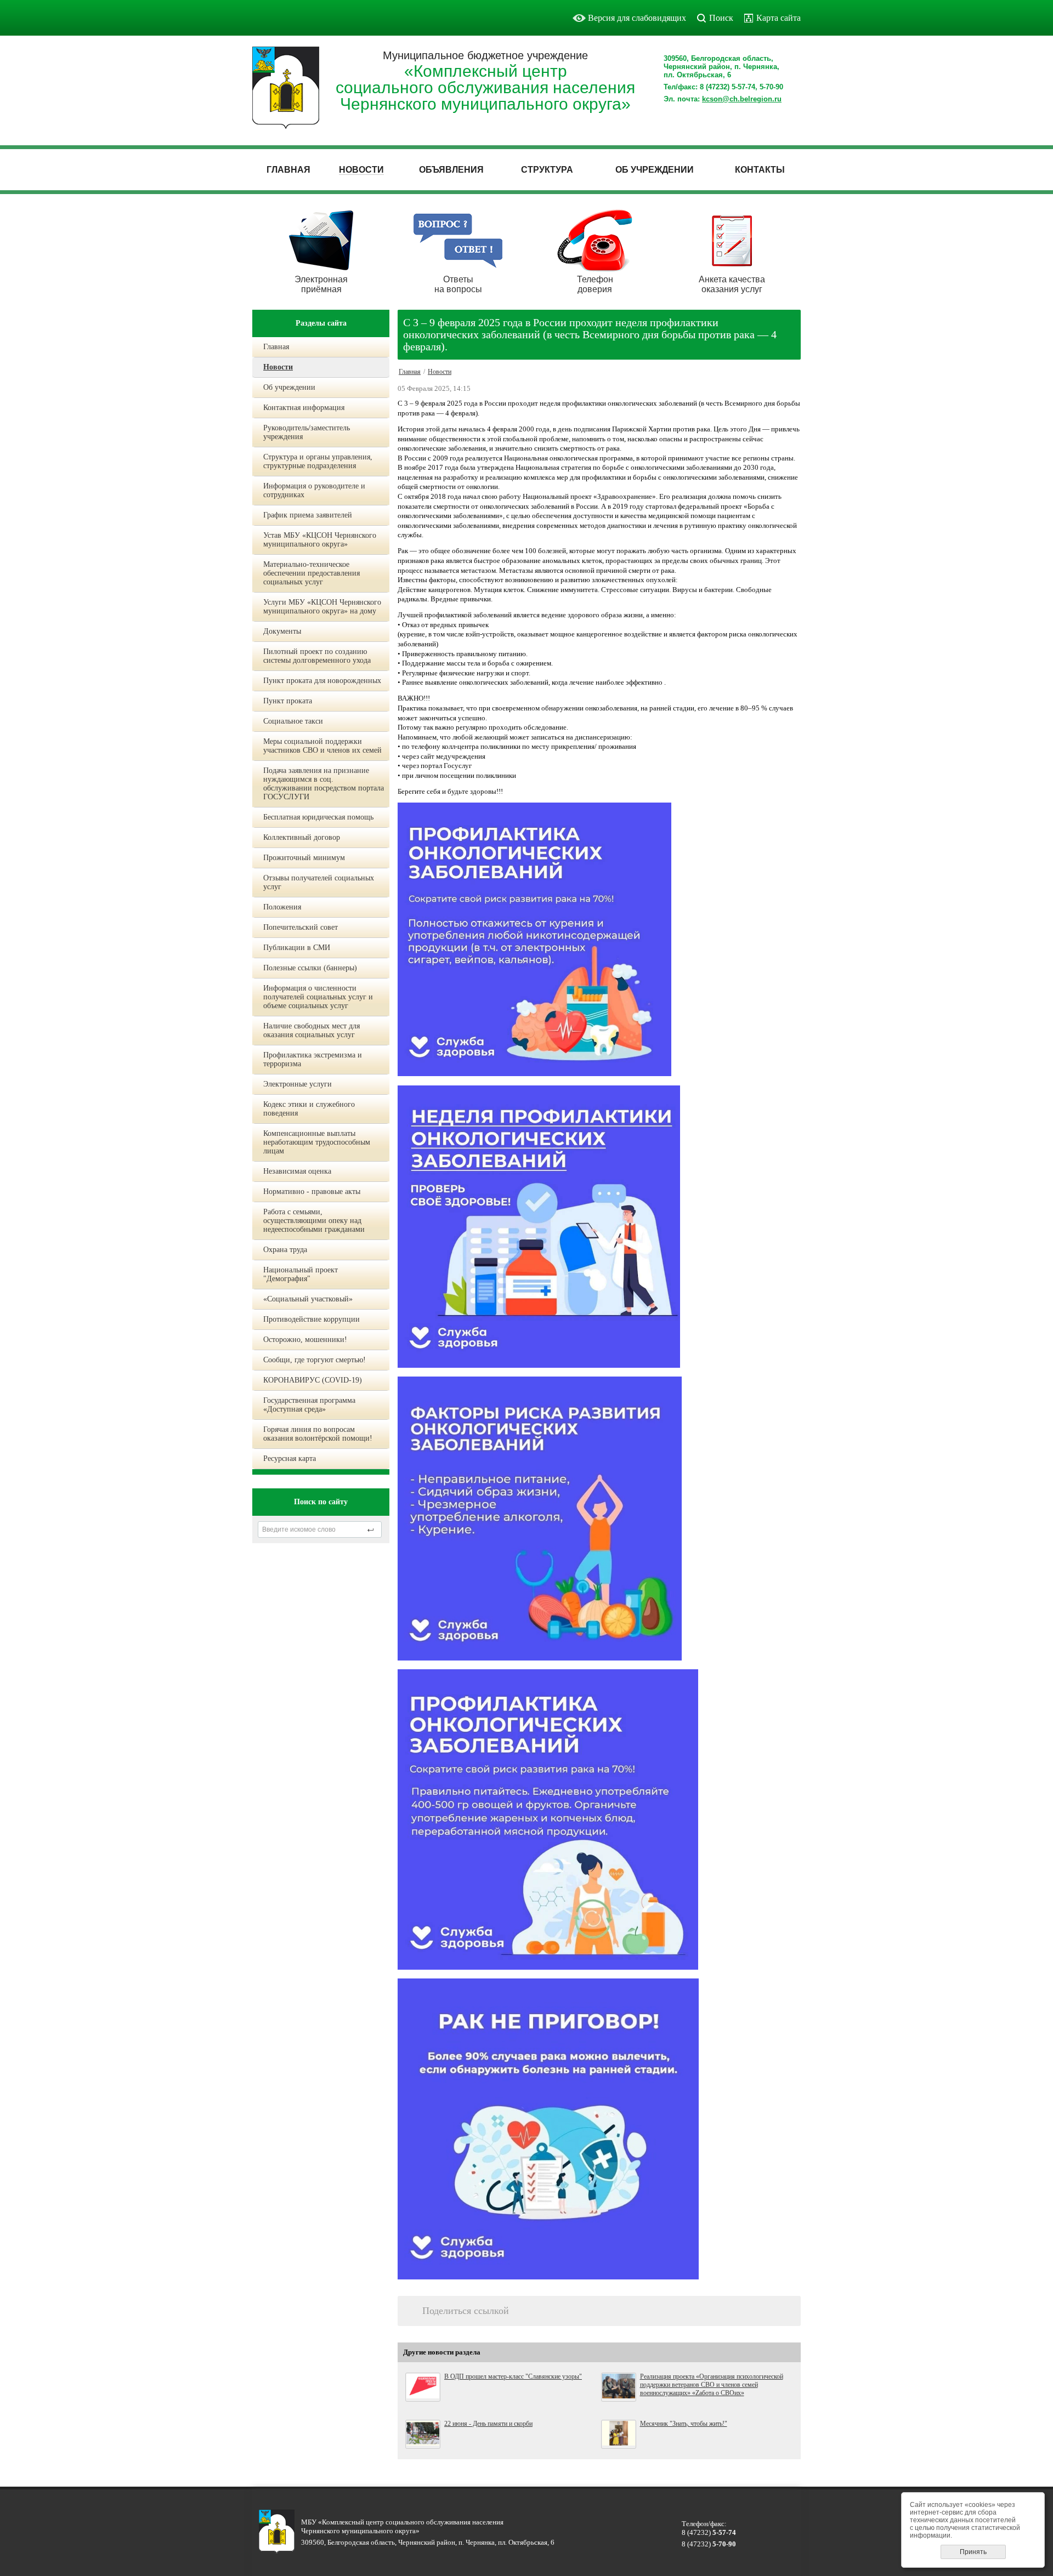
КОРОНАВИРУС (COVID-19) (313, 1380)
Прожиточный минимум (304, 858)
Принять (973, 2552)
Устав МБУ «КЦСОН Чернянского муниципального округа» (320, 540)
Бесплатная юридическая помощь (318, 817)
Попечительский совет (301, 927)
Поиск (721, 18)
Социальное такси (293, 721)
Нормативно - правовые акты (312, 1192)
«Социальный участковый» (308, 1299)
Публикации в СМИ (297, 948)
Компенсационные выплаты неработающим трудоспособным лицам (317, 1142)
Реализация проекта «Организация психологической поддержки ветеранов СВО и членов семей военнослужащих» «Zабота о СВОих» (712, 2385)
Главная (276, 347)
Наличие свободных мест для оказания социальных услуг (312, 1030)
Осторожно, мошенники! (305, 1340)
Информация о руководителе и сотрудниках (314, 490)
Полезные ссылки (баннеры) (310, 968)
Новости (278, 367)
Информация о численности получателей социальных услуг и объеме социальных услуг (318, 997)
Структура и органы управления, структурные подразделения (318, 461)
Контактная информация (304, 408)
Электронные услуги (298, 1084)
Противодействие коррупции (312, 1319)
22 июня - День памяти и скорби (488, 2424)
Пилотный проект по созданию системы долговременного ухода (317, 656)
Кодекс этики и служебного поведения (309, 1109)
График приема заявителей (308, 515)
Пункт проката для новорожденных (322, 681)
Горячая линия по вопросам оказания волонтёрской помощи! (318, 1434)
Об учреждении (289, 387)
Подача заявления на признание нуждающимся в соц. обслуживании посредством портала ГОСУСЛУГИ (324, 784)
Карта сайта (779, 18)
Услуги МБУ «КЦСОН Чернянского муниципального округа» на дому (322, 607)
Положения (282, 907)
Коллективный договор (302, 837)
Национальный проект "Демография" (301, 1274)
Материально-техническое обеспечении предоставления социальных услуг (312, 573)
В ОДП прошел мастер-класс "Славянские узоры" (513, 2376)
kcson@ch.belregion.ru (742, 99)
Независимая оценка (297, 1171)
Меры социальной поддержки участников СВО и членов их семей (322, 746)
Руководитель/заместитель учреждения (307, 432)
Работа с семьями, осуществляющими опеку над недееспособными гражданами (314, 1221)
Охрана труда (285, 1250)
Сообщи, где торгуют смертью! (315, 1360)
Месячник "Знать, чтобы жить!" (684, 2424)
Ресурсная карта (290, 1458)
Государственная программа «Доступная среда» (309, 1405)
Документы (282, 631)
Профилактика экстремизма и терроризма (313, 1059)
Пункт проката (288, 701)
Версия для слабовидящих (637, 18)
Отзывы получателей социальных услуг (319, 882)
